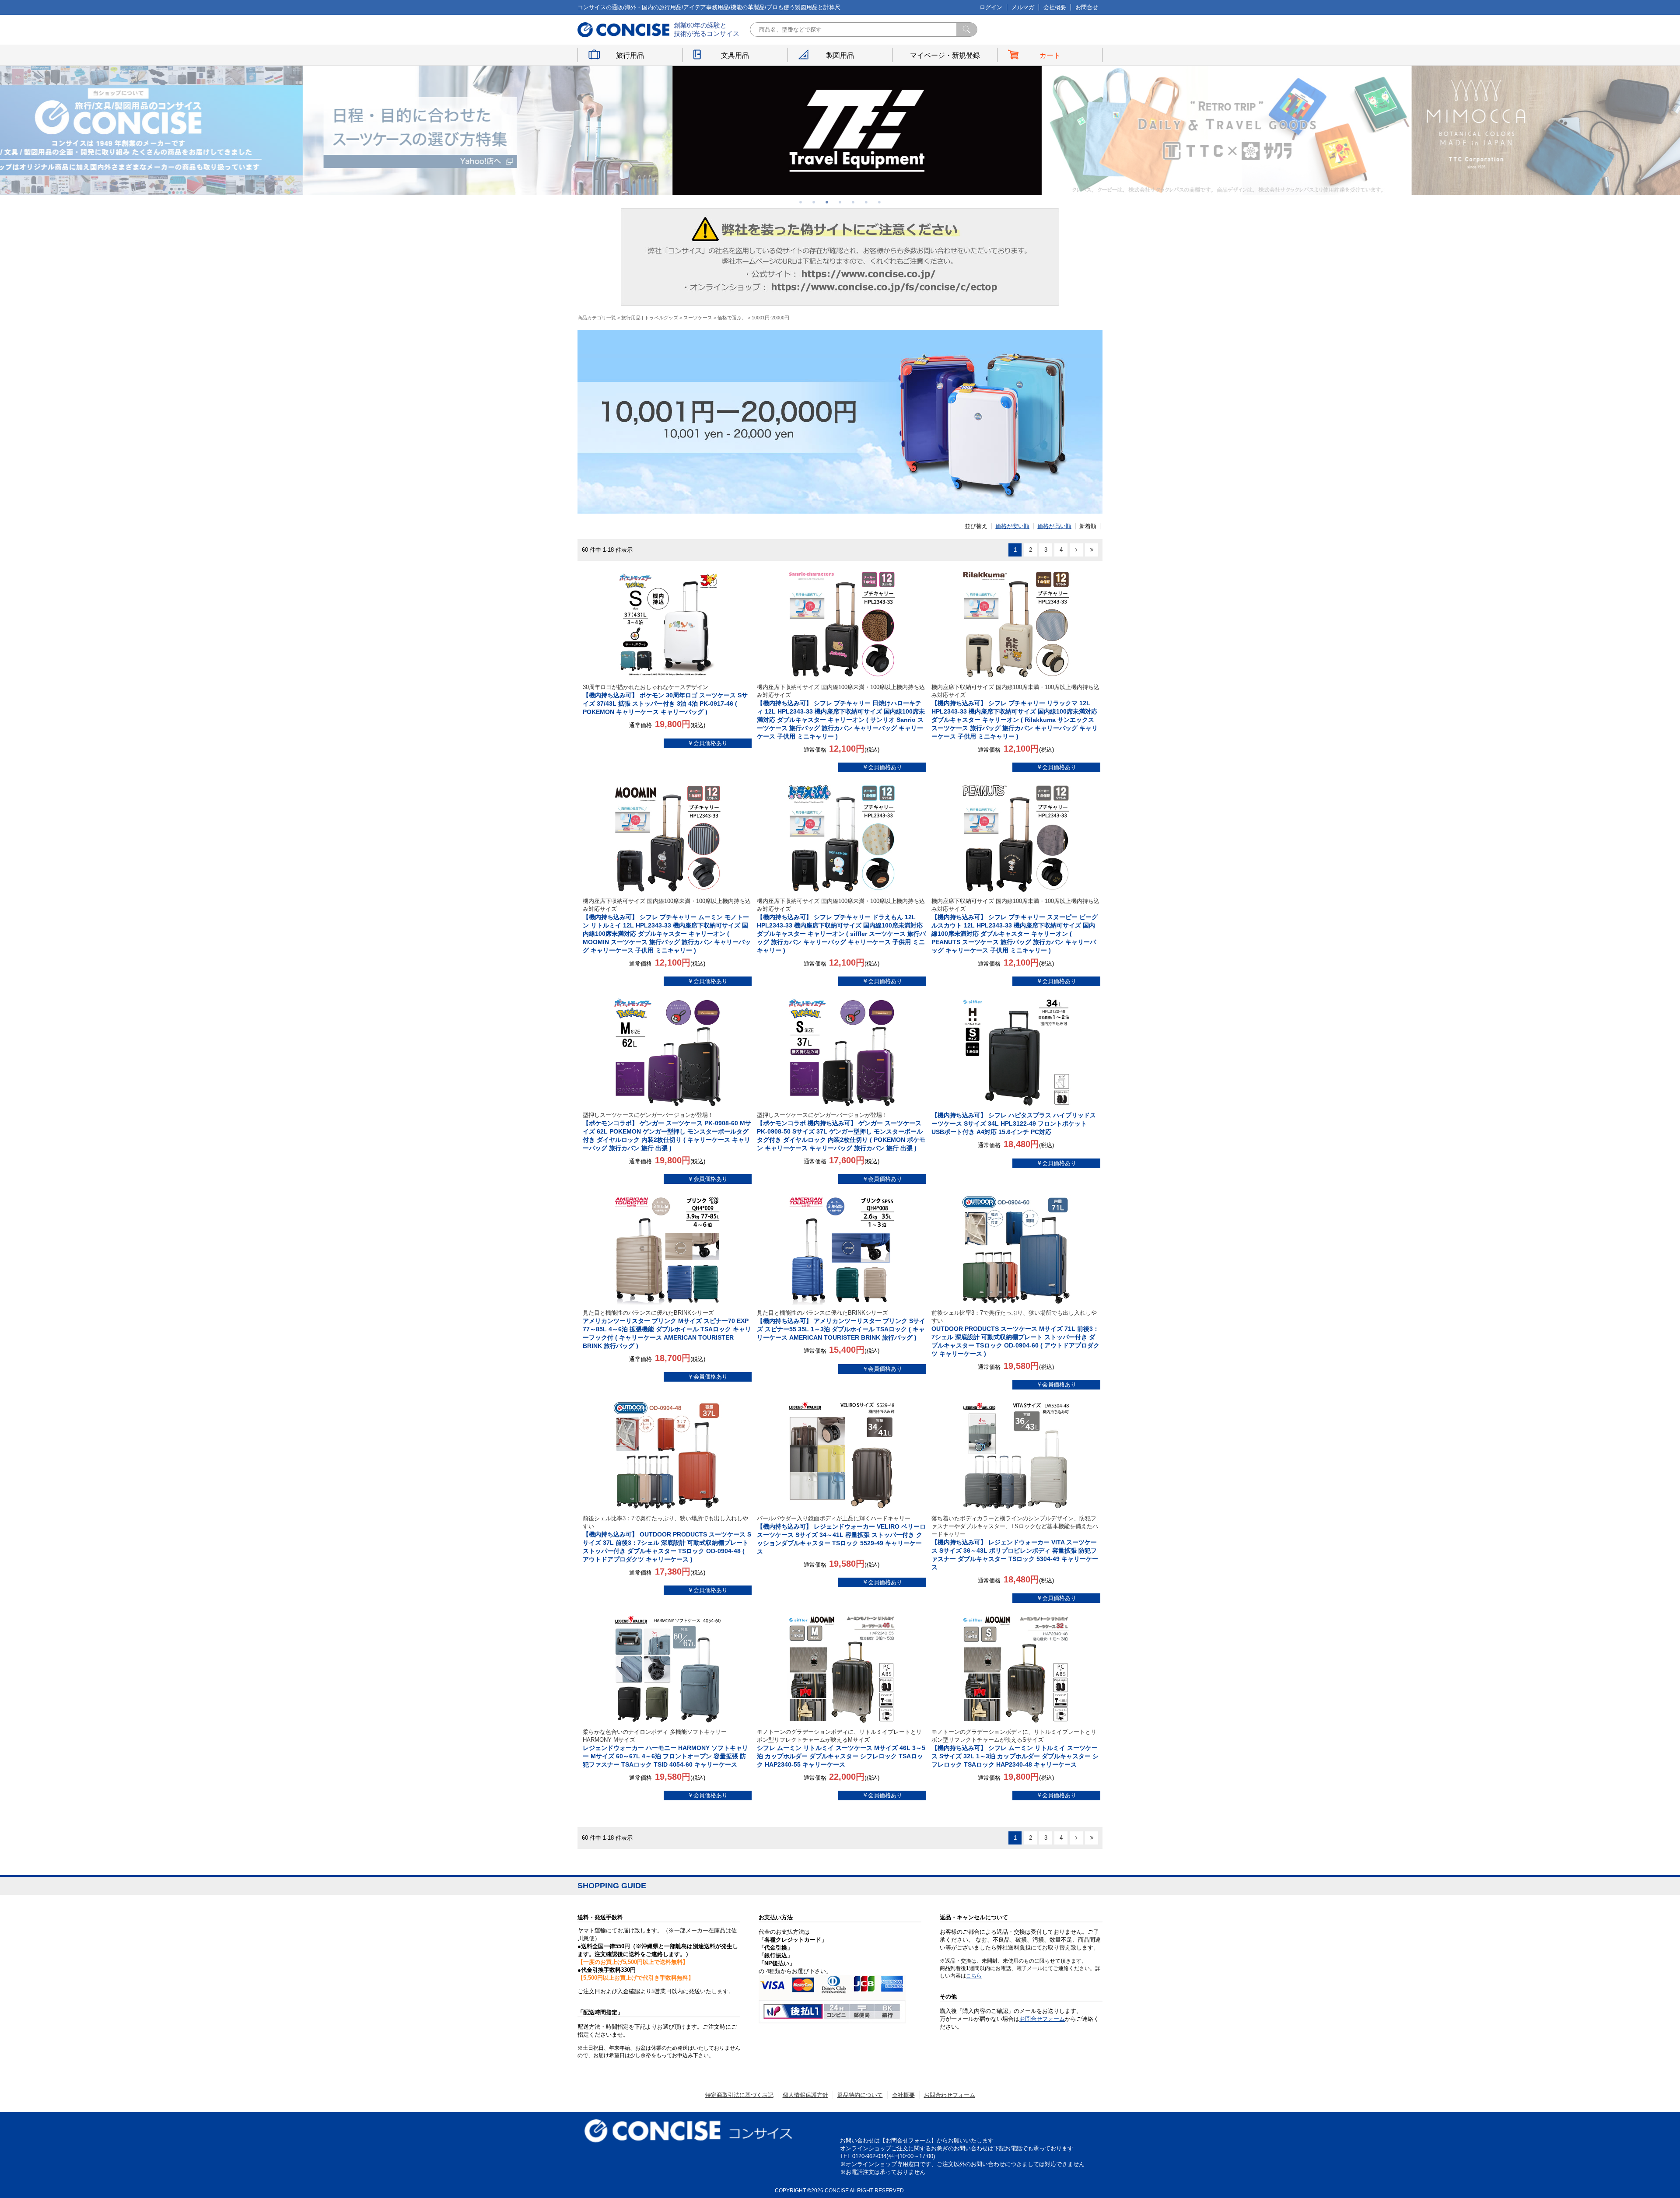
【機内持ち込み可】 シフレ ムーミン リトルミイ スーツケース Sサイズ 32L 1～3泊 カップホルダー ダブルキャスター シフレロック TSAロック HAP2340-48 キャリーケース (1015, 1748)
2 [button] (814, 202)
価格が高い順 (1054, 526)
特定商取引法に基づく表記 (739, 2095)
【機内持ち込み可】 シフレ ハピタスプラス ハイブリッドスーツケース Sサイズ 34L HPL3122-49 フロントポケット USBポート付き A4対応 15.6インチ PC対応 (1014, 1123)
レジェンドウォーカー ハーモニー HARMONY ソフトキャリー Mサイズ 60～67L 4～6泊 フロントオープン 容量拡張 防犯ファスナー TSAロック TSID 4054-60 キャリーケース (665, 1748)
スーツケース (698, 318)
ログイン (991, 7)
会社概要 (1055, 7)
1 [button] (801, 202)
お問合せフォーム (1042, 2019)
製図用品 (840, 55)
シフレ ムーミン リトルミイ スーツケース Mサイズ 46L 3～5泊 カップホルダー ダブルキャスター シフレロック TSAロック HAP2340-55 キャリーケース (841, 1748)
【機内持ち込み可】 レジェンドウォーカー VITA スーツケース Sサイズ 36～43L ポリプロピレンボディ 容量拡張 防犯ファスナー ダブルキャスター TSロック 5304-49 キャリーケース (1015, 1543)
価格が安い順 (1012, 526)
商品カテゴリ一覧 (597, 318)
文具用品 (735, 55)
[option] (532, 130)
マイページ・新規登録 (945, 55)
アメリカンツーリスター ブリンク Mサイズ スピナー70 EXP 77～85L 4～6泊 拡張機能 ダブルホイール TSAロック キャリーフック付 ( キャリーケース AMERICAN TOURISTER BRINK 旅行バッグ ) (667, 1329)
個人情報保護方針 (805, 2095)
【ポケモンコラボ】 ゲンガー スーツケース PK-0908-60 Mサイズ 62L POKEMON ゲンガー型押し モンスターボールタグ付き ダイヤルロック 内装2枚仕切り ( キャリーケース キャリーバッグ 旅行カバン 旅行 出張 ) (667, 1132)
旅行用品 (630, 55)
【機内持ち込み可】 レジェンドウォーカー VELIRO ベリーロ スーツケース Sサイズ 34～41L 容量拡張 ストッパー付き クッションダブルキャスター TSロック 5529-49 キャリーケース (841, 1535)
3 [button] (827, 202)
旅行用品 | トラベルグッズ (650, 318)
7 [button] (879, 202)
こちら (974, 1976)
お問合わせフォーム (950, 2095)
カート (1050, 55)
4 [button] (840, 202)
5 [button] (853, 202)
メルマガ (1023, 7)
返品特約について (860, 2095)
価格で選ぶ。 (732, 318)
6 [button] (866, 202)
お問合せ (1087, 7)
